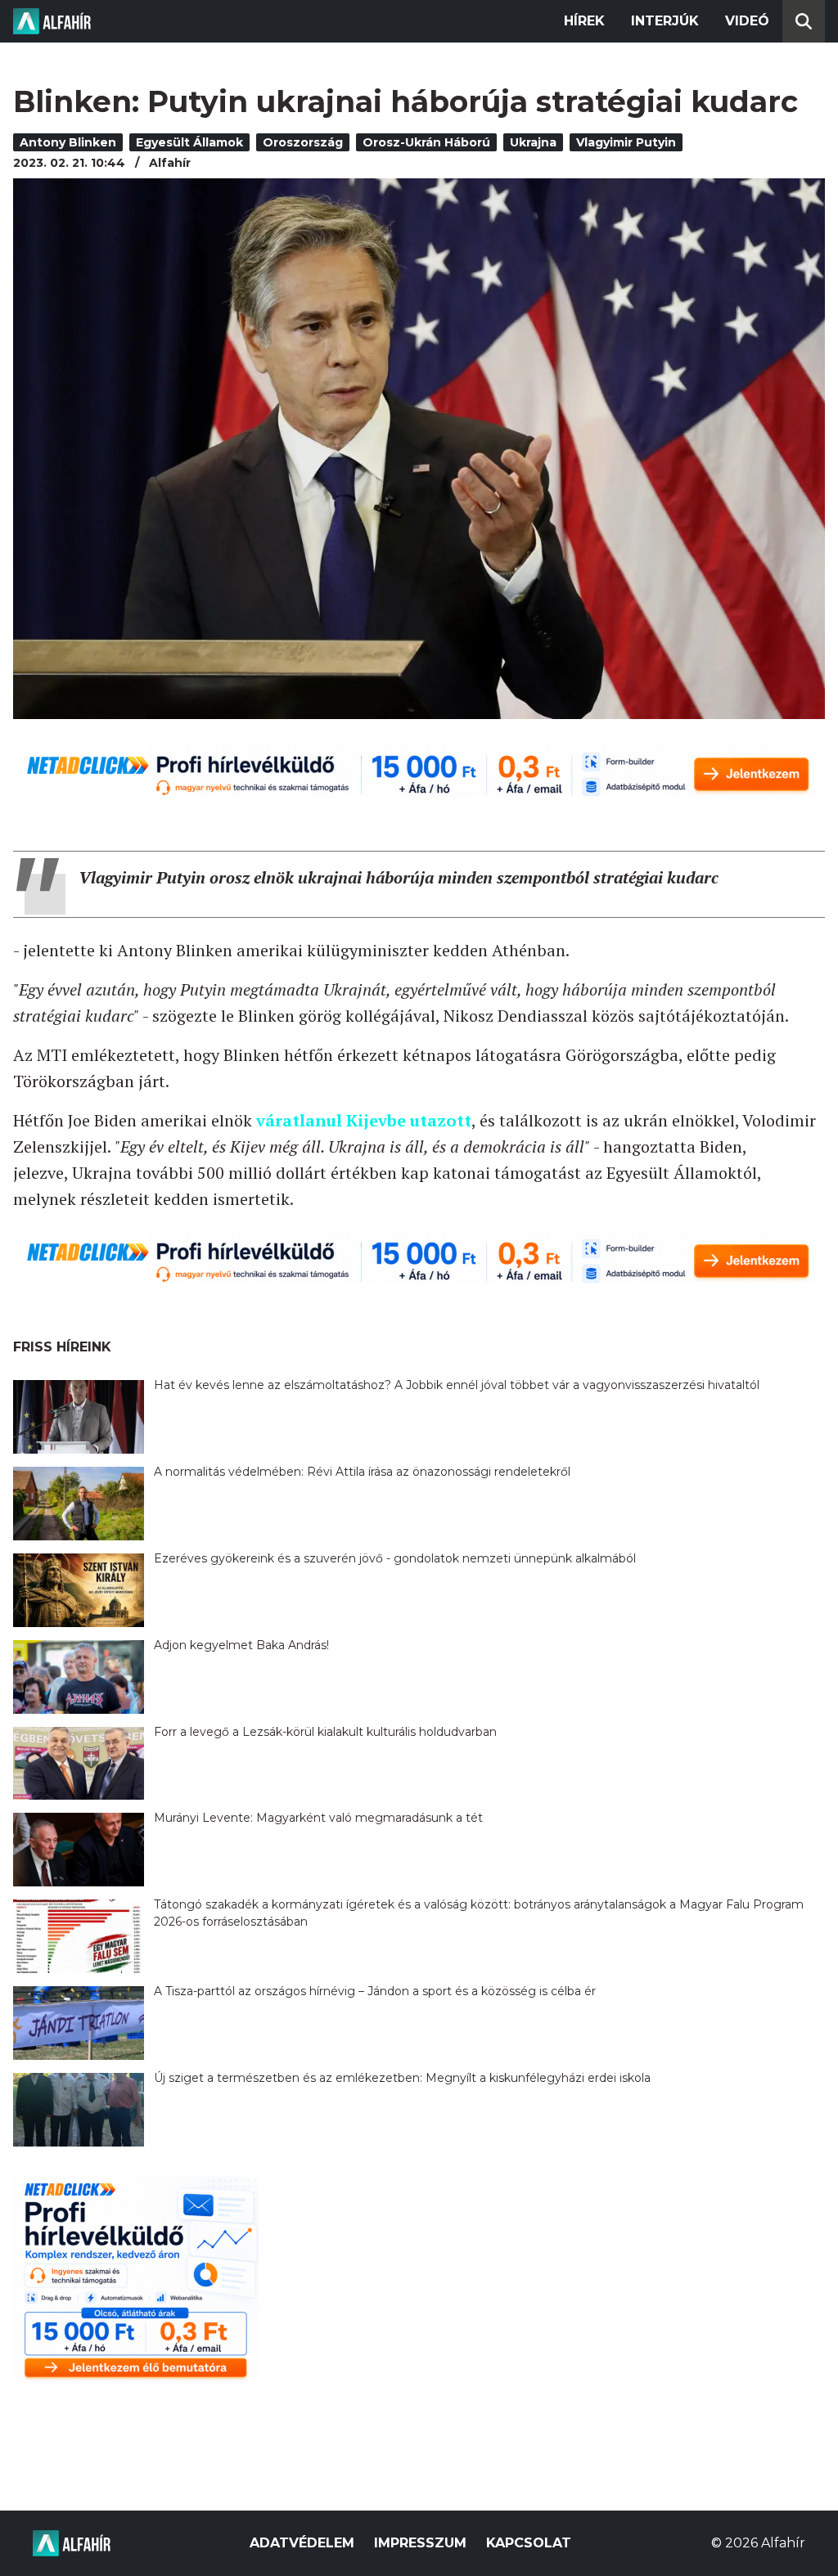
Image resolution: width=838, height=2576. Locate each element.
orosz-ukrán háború (426, 142)
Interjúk (665, 21)
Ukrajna (533, 142)
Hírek (584, 21)
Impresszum (420, 2543)
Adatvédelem (302, 2543)
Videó (747, 21)
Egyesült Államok (189, 142)
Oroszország (303, 142)
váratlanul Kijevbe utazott (364, 1120)
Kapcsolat (529, 2543)
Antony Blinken (68, 142)
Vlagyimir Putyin (626, 142)
